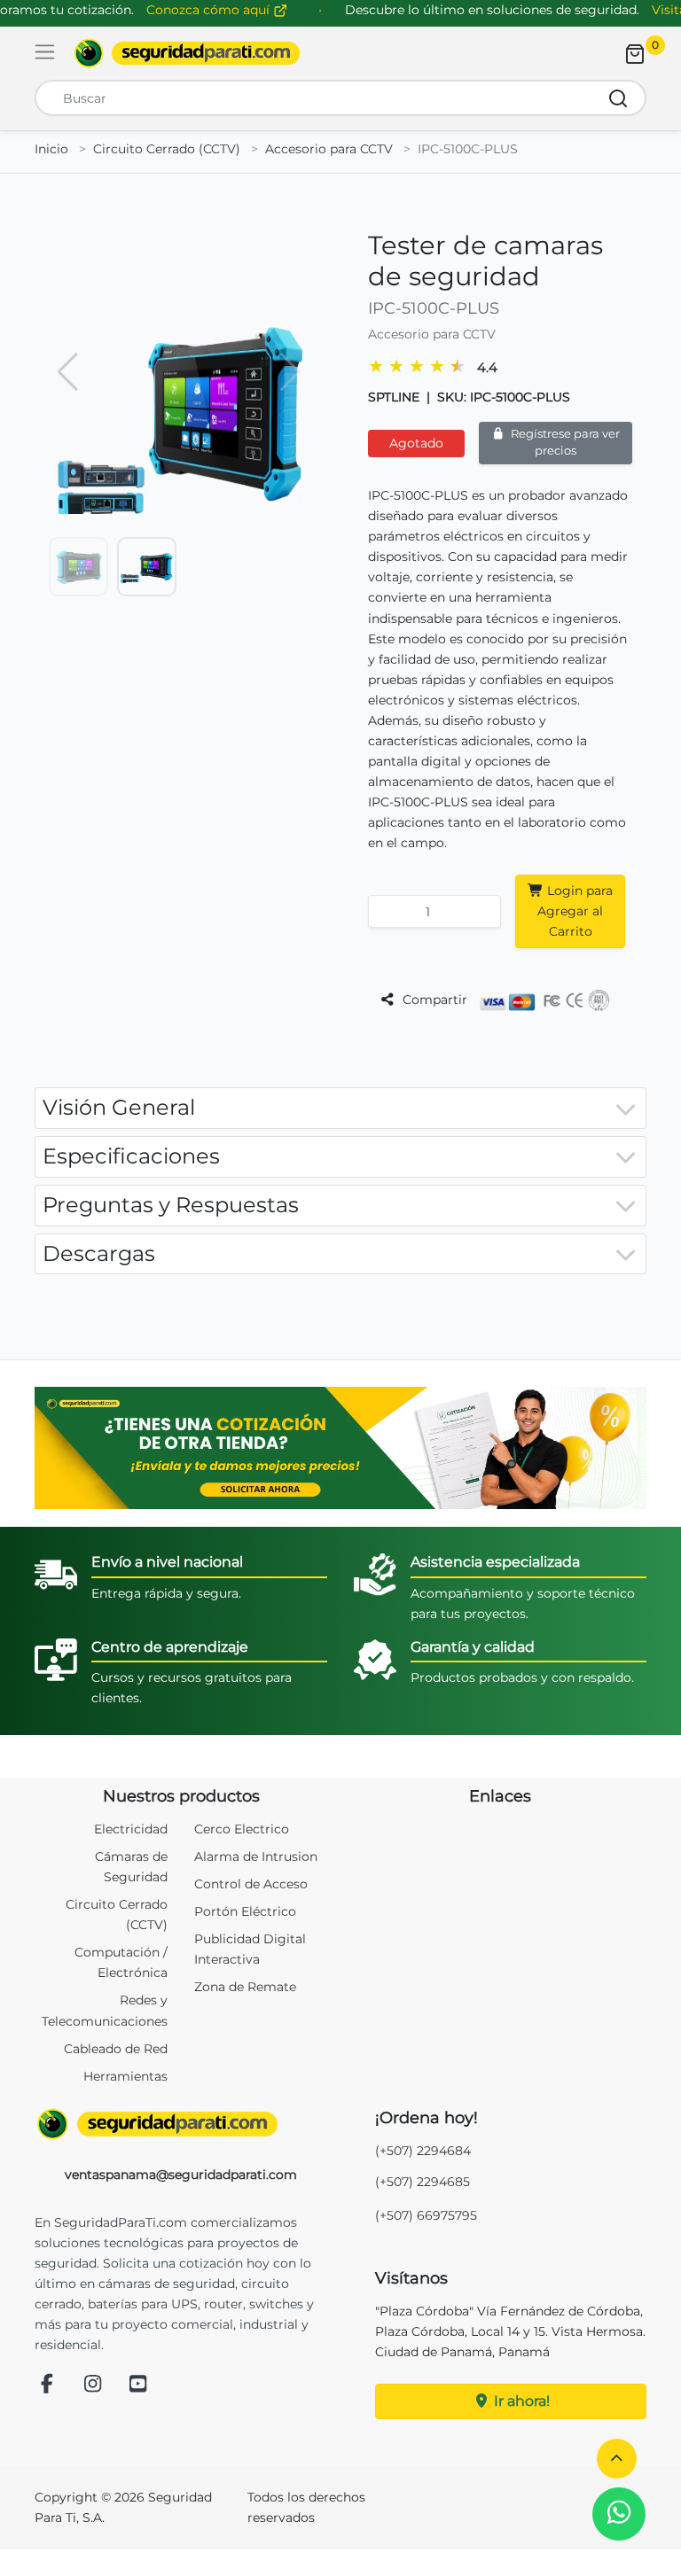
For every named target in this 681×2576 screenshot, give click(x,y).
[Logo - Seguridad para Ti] (187, 53)
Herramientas (125, 2076)
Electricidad (131, 1829)
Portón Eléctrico (245, 1911)
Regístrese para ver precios (564, 442)
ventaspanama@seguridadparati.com (181, 2175)
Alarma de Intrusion (256, 1856)
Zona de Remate (245, 1987)
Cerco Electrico (242, 1829)
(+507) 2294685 (423, 2182)
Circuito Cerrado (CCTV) (167, 149)
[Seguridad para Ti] (181, 2124)
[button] (617, 2459)
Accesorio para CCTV (329, 149)
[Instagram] (93, 2385)
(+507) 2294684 (423, 2151)
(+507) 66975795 (426, 2215)
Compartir (433, 1000)
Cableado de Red (116, 2049)
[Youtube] (138, 2385)
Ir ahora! (520, 2401)
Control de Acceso (251, 1884)
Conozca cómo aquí (210, 10)
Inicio (51, 149)
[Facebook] (47, 2385)
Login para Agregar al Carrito (575, 911)
